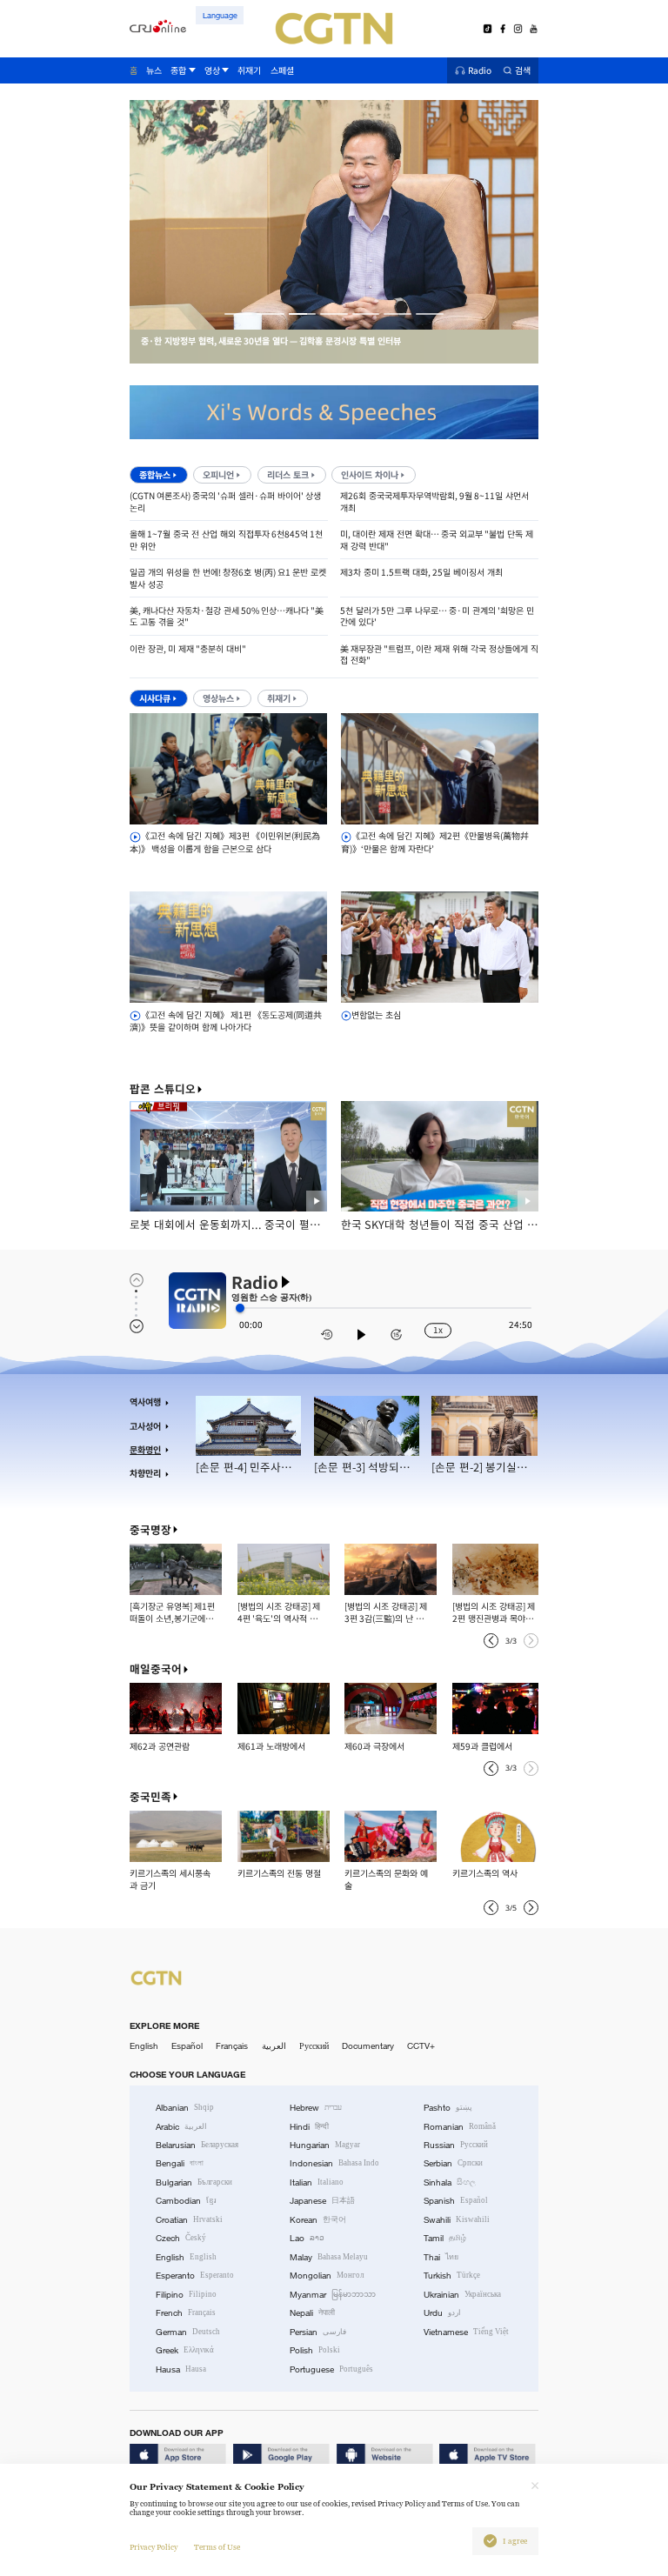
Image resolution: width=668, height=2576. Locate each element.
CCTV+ (421, 2046)
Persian (318, 2332)
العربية (274, 2046)
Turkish (452, 2276)
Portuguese (331, 2369)
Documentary (368, 2046)
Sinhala (450, 2182)
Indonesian (334, 2163)
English (144, 2046)
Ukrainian (462, 2295)
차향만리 (145, 1473)
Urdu (442, 2313)
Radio (480, 71)
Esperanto (195, 2276)
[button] (238, 314)
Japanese (322, 2201)
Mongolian (327, 2276)
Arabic (181, 2127)
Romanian (460, 2127)
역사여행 (145, 1402)
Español (187, 2046)
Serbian (453, 2163)
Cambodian (186, 2201)
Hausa (181, 2369)
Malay (329, 2257)
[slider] (240, 1308)
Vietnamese (466, 2332)
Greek (185, 2350)
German (188, 2332)
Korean (318, 2220)
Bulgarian (194, 2182)
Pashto (448, 2108)
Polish (315, 2350)
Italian (317, 2182)
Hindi (309, 2127)
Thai (441, 2257)
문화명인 (145, 1450)
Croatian (189, 2220)
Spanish (456, 2201)
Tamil (445, 2238)
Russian (456, 2145)
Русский (314, 2046)
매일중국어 (156, 1669)
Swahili (457, 2220)
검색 (523, 71)
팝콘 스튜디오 (163, 1089)
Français (232, 2046)
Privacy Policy (154, 2547)
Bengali (180, 2163)
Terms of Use (217, 2547)
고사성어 (145, 1426)
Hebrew (316, 2108)
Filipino (186, 2295)
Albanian (185, 2108)
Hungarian (325, 2145)
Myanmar (333, 2295)
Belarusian (197, 2145)
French (186, 2313)
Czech (181, 2238)
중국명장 (150, 1530)
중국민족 (150, 1797)
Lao (307, 2238)
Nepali (312, 2313)
